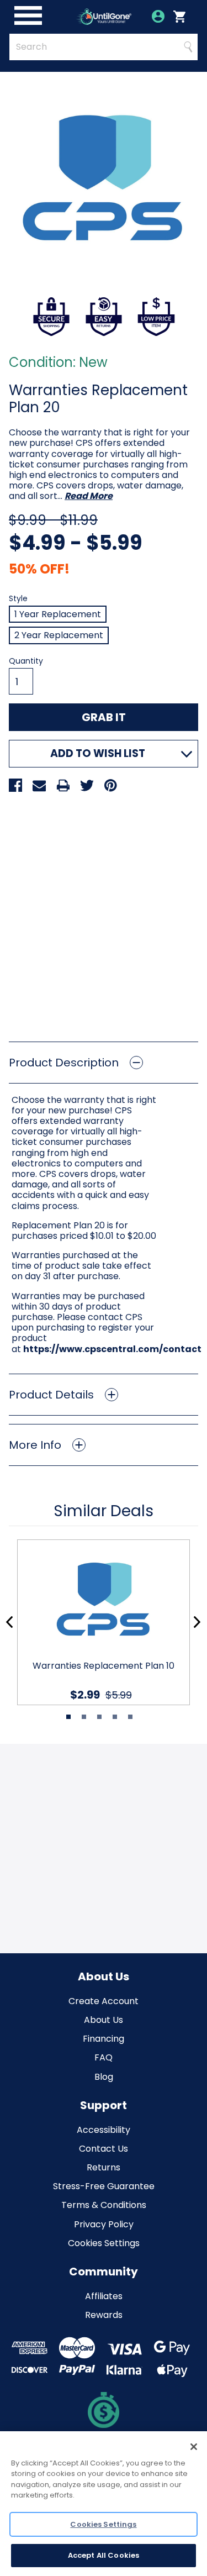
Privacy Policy (104, 2224)
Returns (104, 2167)
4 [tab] (115, 1717)
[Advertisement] (104, 913)
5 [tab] (130, 1717)
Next (197, 1622)
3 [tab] (99, 1717)
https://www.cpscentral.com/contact (112, 1349)
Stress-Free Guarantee (104, 2186)
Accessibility (104, 2130)
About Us (104, 2020)
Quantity (26, 661)
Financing (104, 2039)
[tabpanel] (99, 1622)
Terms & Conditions (104, 2205)
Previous (10, 1622)
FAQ (104, 2057)
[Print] (63, 785)
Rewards (104, 2315)
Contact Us (104, 2149)
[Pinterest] (110, 785)
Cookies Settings (104, 2243)
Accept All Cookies (104, 2555)
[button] (104, 1063)
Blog (104, 2077)
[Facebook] (15, 785)
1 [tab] (68, 1717)
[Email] (39, 785)
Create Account (104, 2001)
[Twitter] (87, 785)
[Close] (194, 2447)
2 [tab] (84, 1717)
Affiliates (104, 2296)
